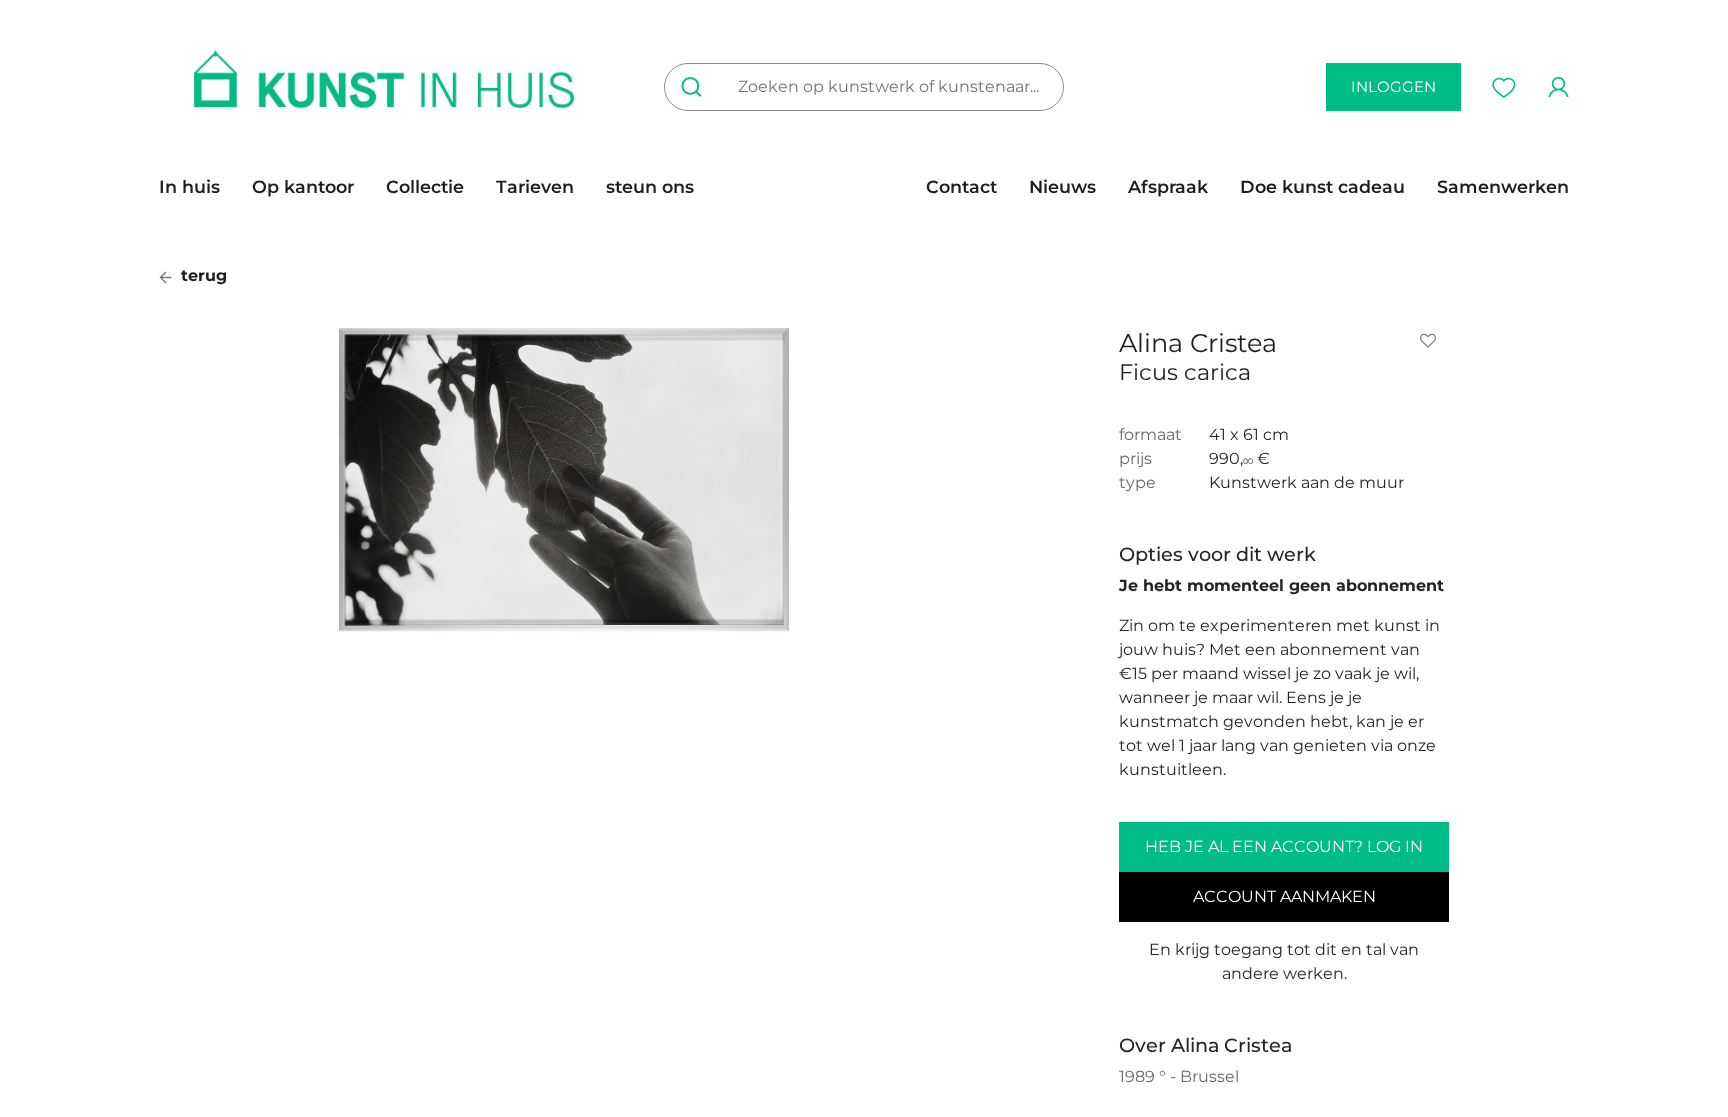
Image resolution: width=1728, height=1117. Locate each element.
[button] (1432, 341)
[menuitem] (197, 187)
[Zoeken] (695, 87)
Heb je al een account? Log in (1284, 846)
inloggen (1393, 86)
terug (201, 275)
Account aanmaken (1284, 896)
